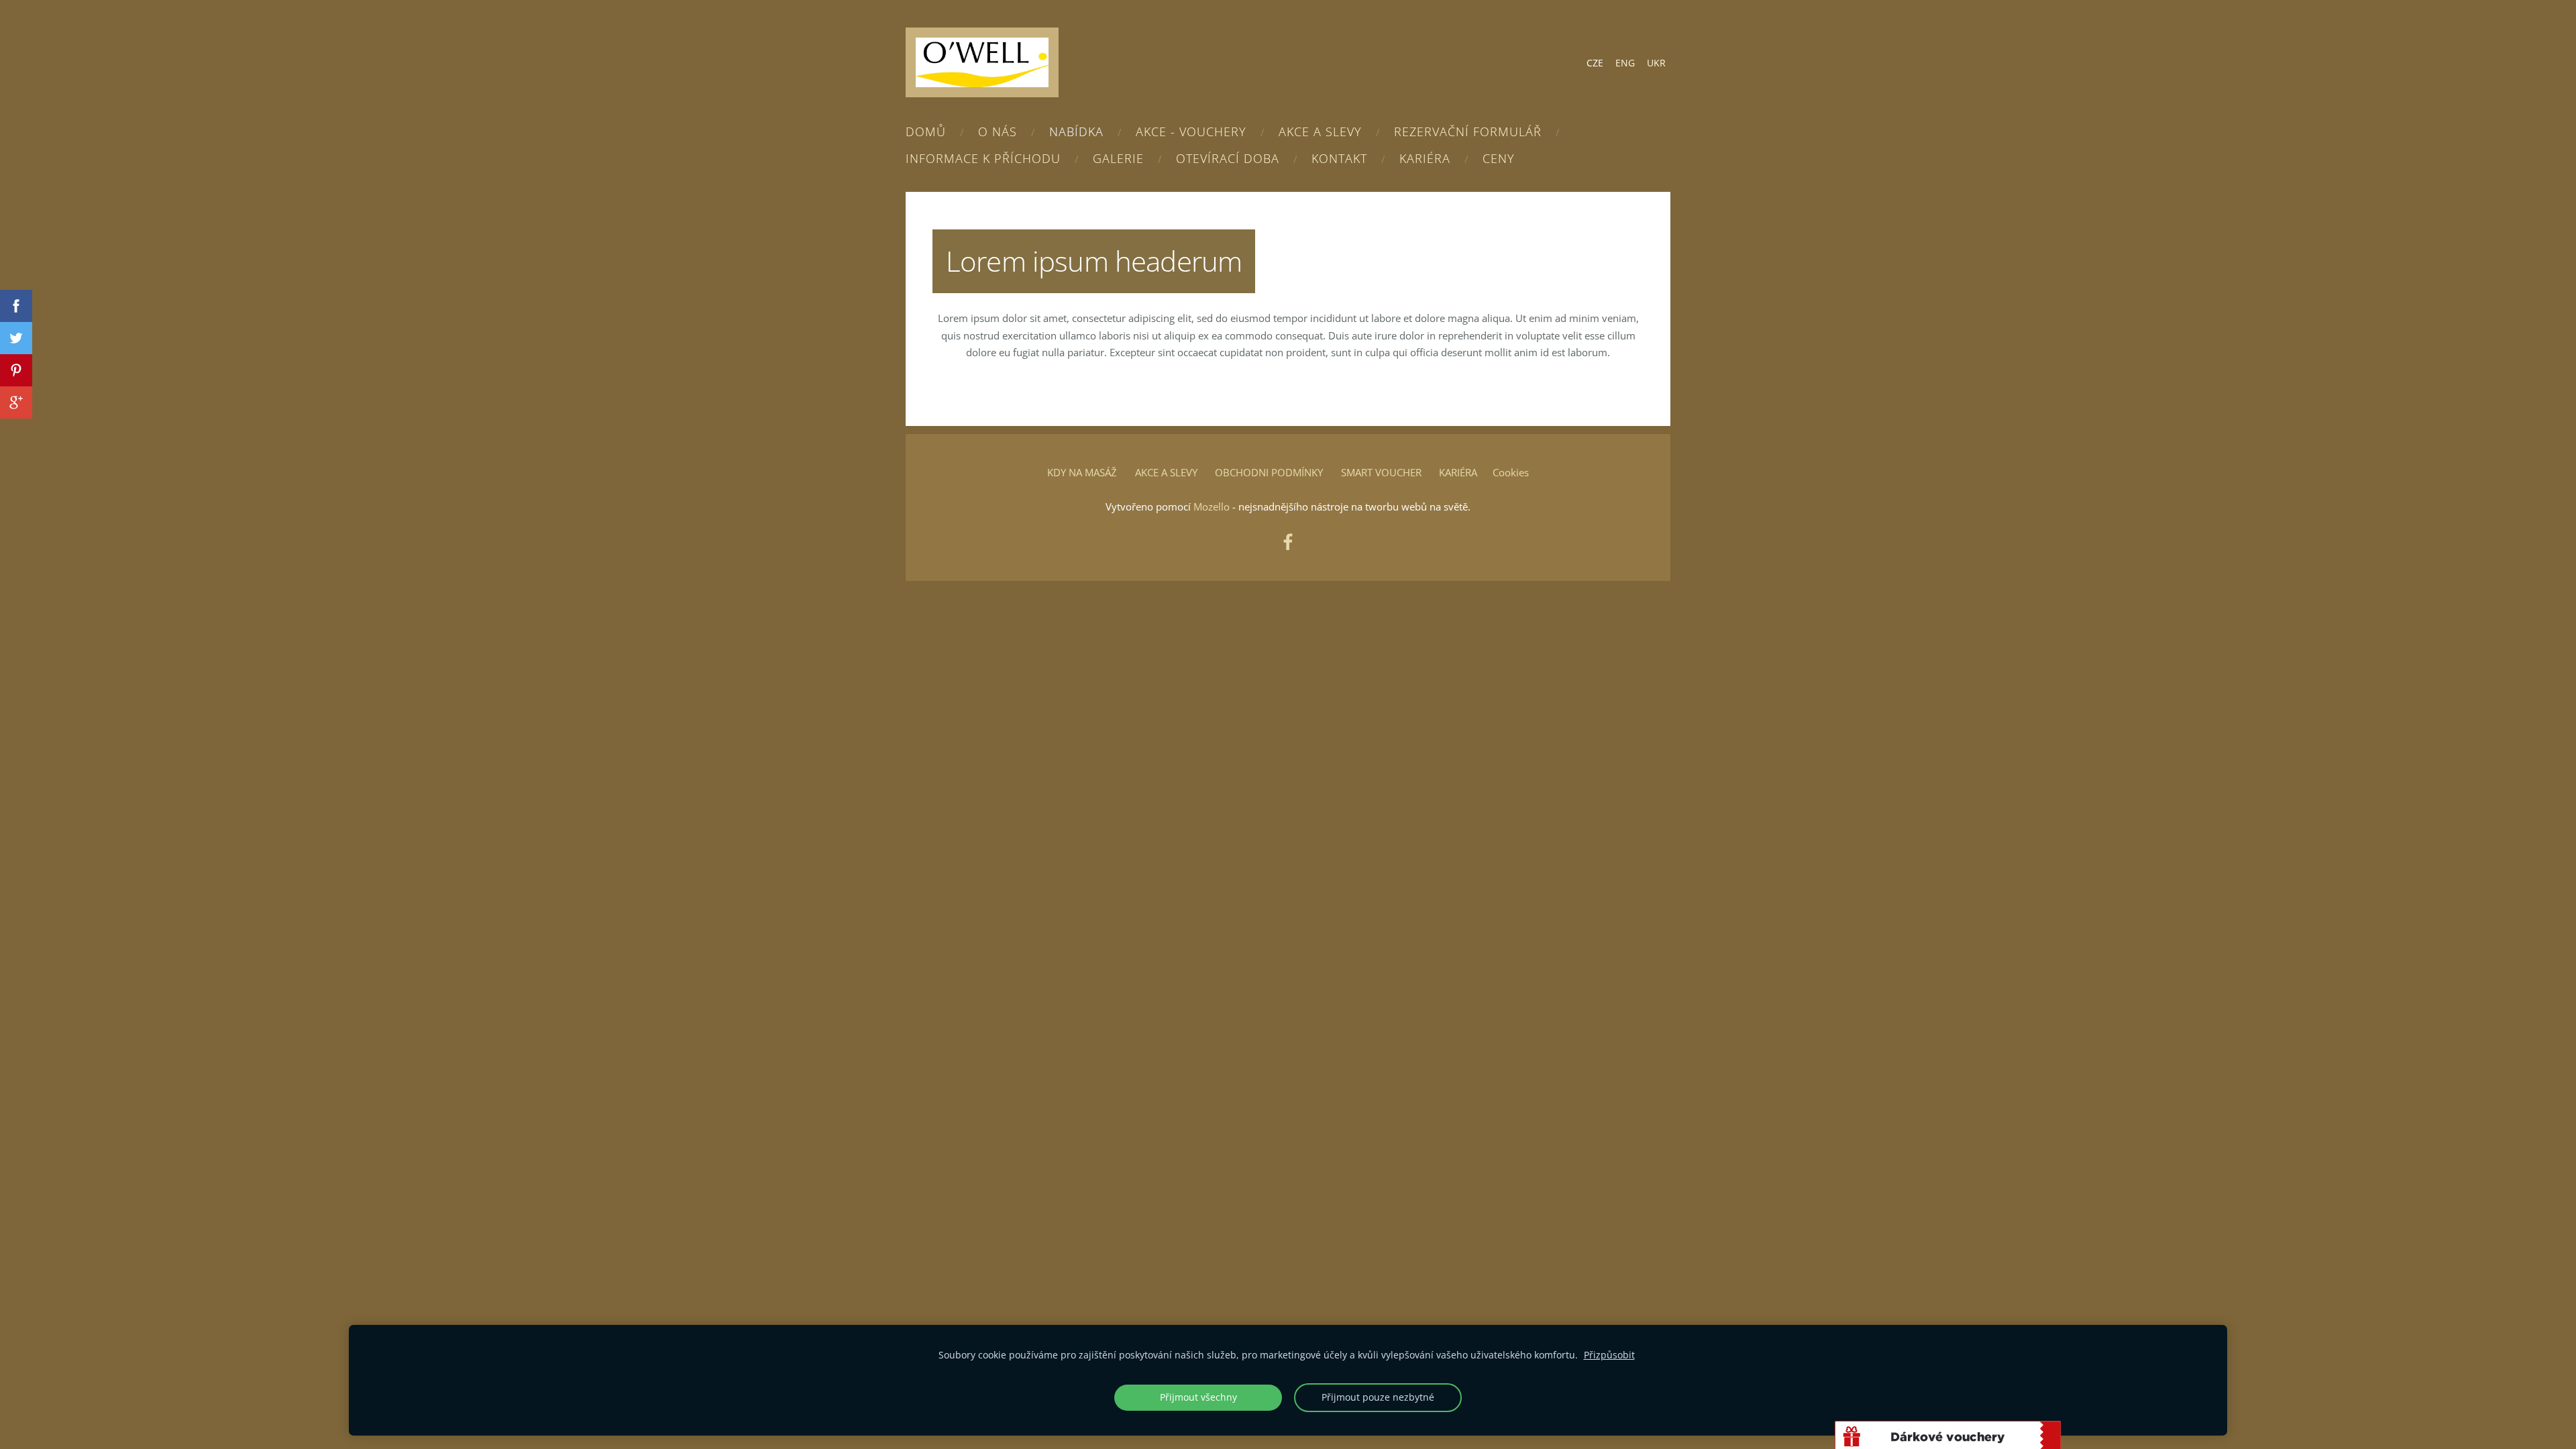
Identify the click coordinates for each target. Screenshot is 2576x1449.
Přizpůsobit (1609, 1355)
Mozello (1212, 506)
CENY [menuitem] (1499, 158)
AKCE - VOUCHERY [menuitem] (1191, 131)
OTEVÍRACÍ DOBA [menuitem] (1228, 158)
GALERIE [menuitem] (1118, 158)
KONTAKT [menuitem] (1339, 158)
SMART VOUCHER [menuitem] (1381, 472)
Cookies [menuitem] (1511, 472)
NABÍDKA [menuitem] (1076, 131)
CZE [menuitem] (1595, 63)
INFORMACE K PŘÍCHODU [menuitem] (983, 158)
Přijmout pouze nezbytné (1378, 1397)
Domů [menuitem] (926, 131)
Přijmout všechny (1198, 1397)
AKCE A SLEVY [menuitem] (1320, 131)
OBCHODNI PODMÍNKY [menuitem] (1269, 472)
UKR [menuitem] (1656, 63)
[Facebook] (1288, 542)
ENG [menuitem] (1625, 63)
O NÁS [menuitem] (998, 131)
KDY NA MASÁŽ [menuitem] (1082, 472)
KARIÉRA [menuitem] (1425, 158)
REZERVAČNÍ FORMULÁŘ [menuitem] (1468, 131)
